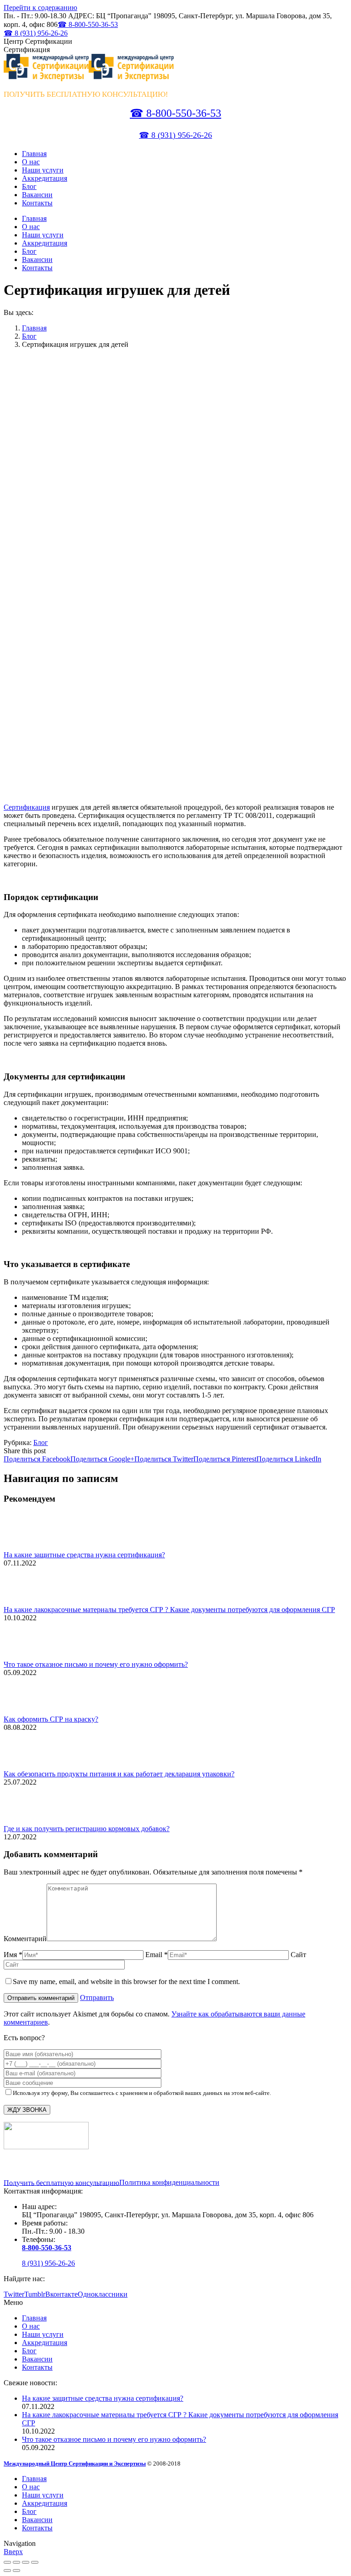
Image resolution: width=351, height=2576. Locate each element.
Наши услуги (43, 2334)
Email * (157, 1955)
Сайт (298, 1955)
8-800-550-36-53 (47, 2248)
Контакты (37, 2367)
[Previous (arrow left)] (7, 2571)
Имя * (13, 1955)
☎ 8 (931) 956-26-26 (36, 33)
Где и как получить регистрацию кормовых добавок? (87, 1829)
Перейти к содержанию (40, 8)
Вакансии (37, 2359)
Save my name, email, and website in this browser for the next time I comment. (126, 1982)
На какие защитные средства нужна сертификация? (84, 1555)
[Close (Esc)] (7, 2562)
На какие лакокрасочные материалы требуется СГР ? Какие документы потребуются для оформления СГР (169, 1610)
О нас (31, 2326)
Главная (34, 328)
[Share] (16, 2562)
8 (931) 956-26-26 (48, 2263)
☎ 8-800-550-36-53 (88, 24)
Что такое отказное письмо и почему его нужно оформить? (96, 1664)
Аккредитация (45, 2343)
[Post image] (29, 1547)
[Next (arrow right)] (16, 2571)
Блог (29, 336)
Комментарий (25, 1939)
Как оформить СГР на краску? (51, 1719)
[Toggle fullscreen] (26, 2562)
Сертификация (27, 807)
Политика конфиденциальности (169, 2182)
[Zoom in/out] (35, 2562)
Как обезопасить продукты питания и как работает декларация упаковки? (119, 1774)
